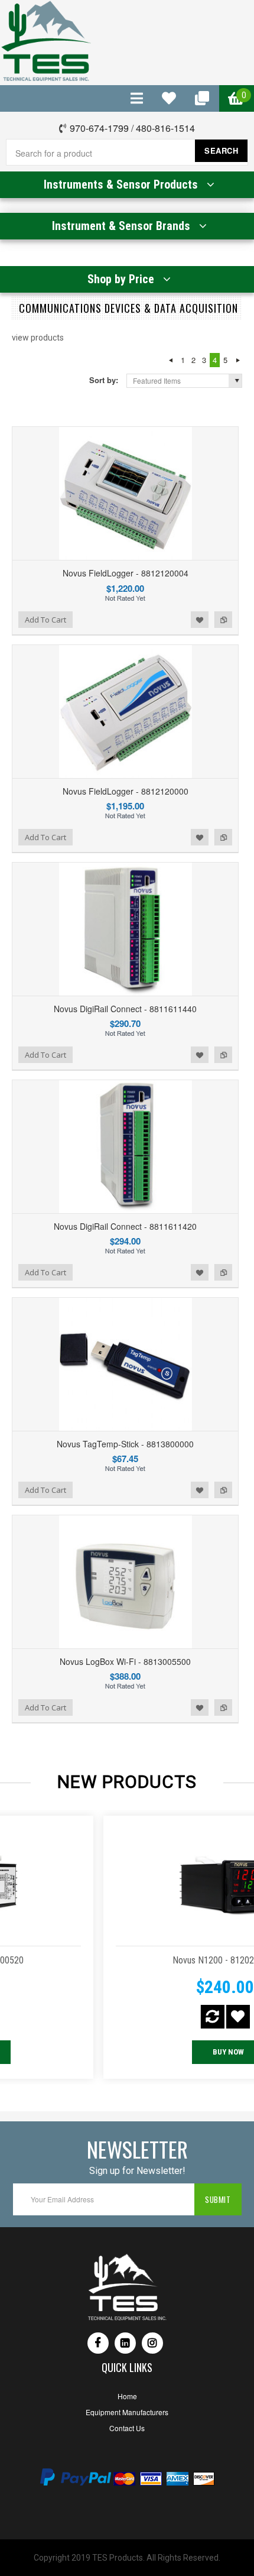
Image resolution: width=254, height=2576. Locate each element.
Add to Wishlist (200, 620)
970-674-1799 (99, 128)
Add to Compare (223, 620)
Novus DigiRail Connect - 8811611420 (125, 1226)
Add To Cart (45, 620)
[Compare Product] (137, 98)
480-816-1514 (165, 128)
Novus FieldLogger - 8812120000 (126, 791)
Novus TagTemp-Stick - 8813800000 (125, 1444)
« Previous (170, 360)
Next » (238, 360)
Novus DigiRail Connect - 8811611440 (125, 1009)
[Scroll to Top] (1, 2116)
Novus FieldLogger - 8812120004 (126, 573)
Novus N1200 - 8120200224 (127, 1960)
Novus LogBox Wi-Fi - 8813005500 (125, 1661)
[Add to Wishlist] (140, 2017)
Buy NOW (130, 2052)
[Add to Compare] (114, 2017)
